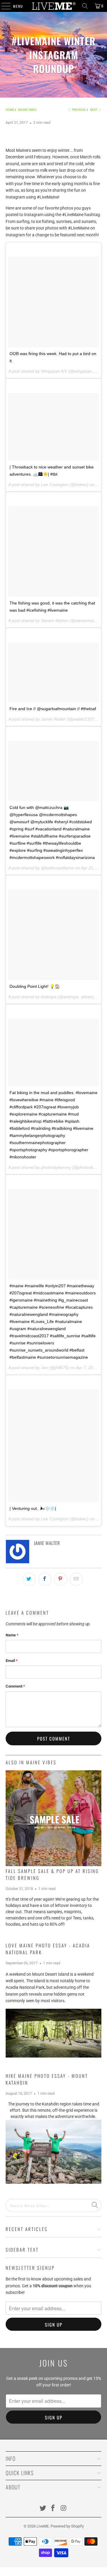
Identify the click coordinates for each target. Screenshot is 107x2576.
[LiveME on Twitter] (43, 2509)
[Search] (85, 6)
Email (12, 1661)
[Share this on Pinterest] (61, 1579)
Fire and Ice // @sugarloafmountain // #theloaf (53, 709)
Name (12, 1635)
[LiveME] (53, 6)
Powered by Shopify (67, 2526)
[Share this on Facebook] (45, 1579)
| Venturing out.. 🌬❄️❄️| (33, 1508)
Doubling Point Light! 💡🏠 (35, 986)
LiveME (43, 2526)
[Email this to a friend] (76, 1579)
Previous (78, 110)
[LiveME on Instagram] (64, 2509)
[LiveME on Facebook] (53, 2509)
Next (94, 110)
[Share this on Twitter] (29, 1579)
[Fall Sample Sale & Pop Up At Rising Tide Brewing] (53, 1818)
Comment (15, 1686)
